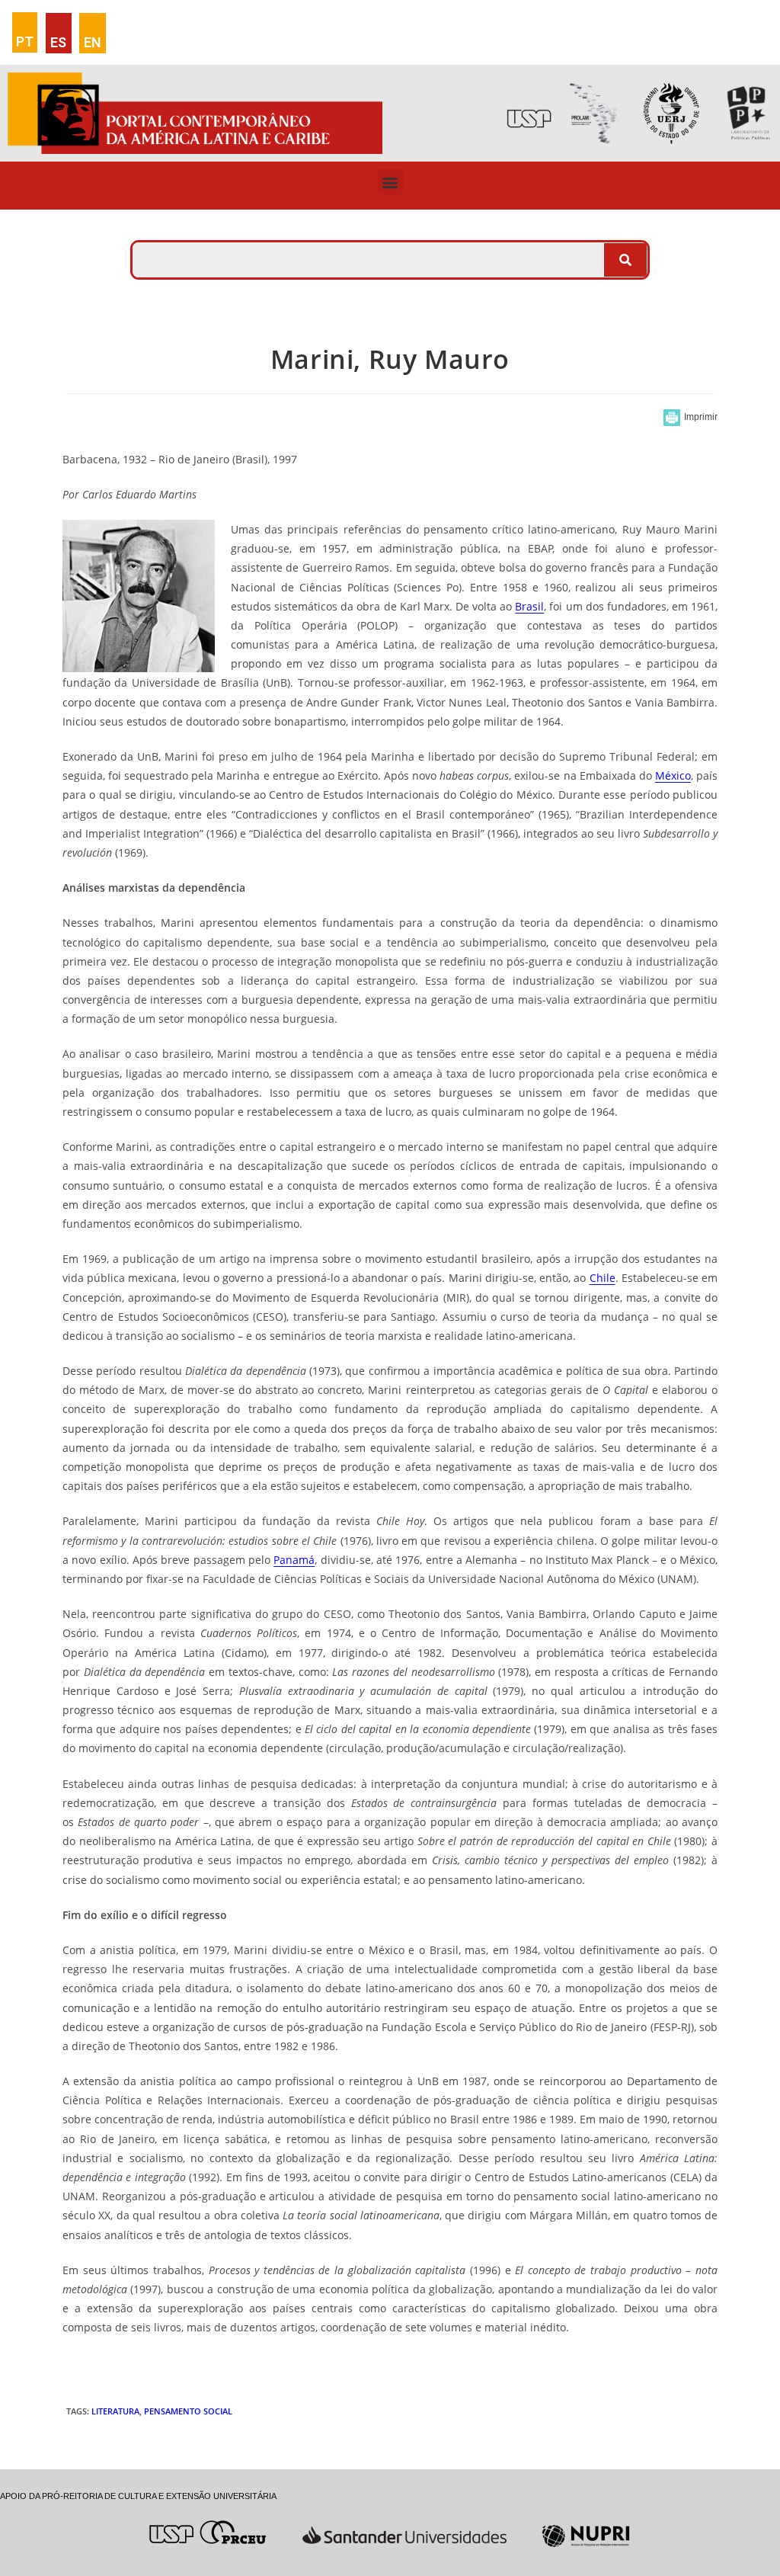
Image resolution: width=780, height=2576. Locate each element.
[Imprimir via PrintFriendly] (690, 418)
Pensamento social (188, 2411)
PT (25, 42)
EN (93, 42)
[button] (390, 182)
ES (58, 42)
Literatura (115, 2411)
